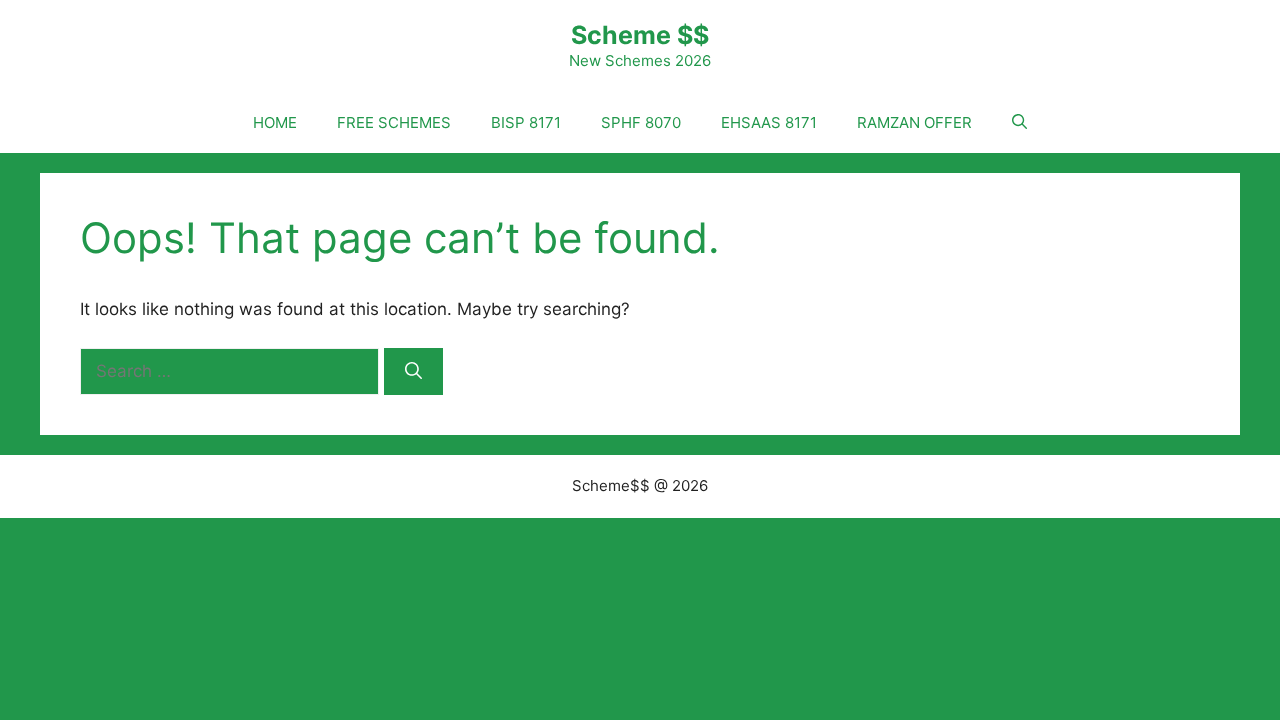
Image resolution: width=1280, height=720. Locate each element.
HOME (275, 122)
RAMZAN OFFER (914, 122)
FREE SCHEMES (394, 122)
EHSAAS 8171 (769, 122)
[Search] (413, 372)
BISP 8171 (526, 122)
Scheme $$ (640, 35)
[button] (1019, 123)
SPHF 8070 (641, 122)
